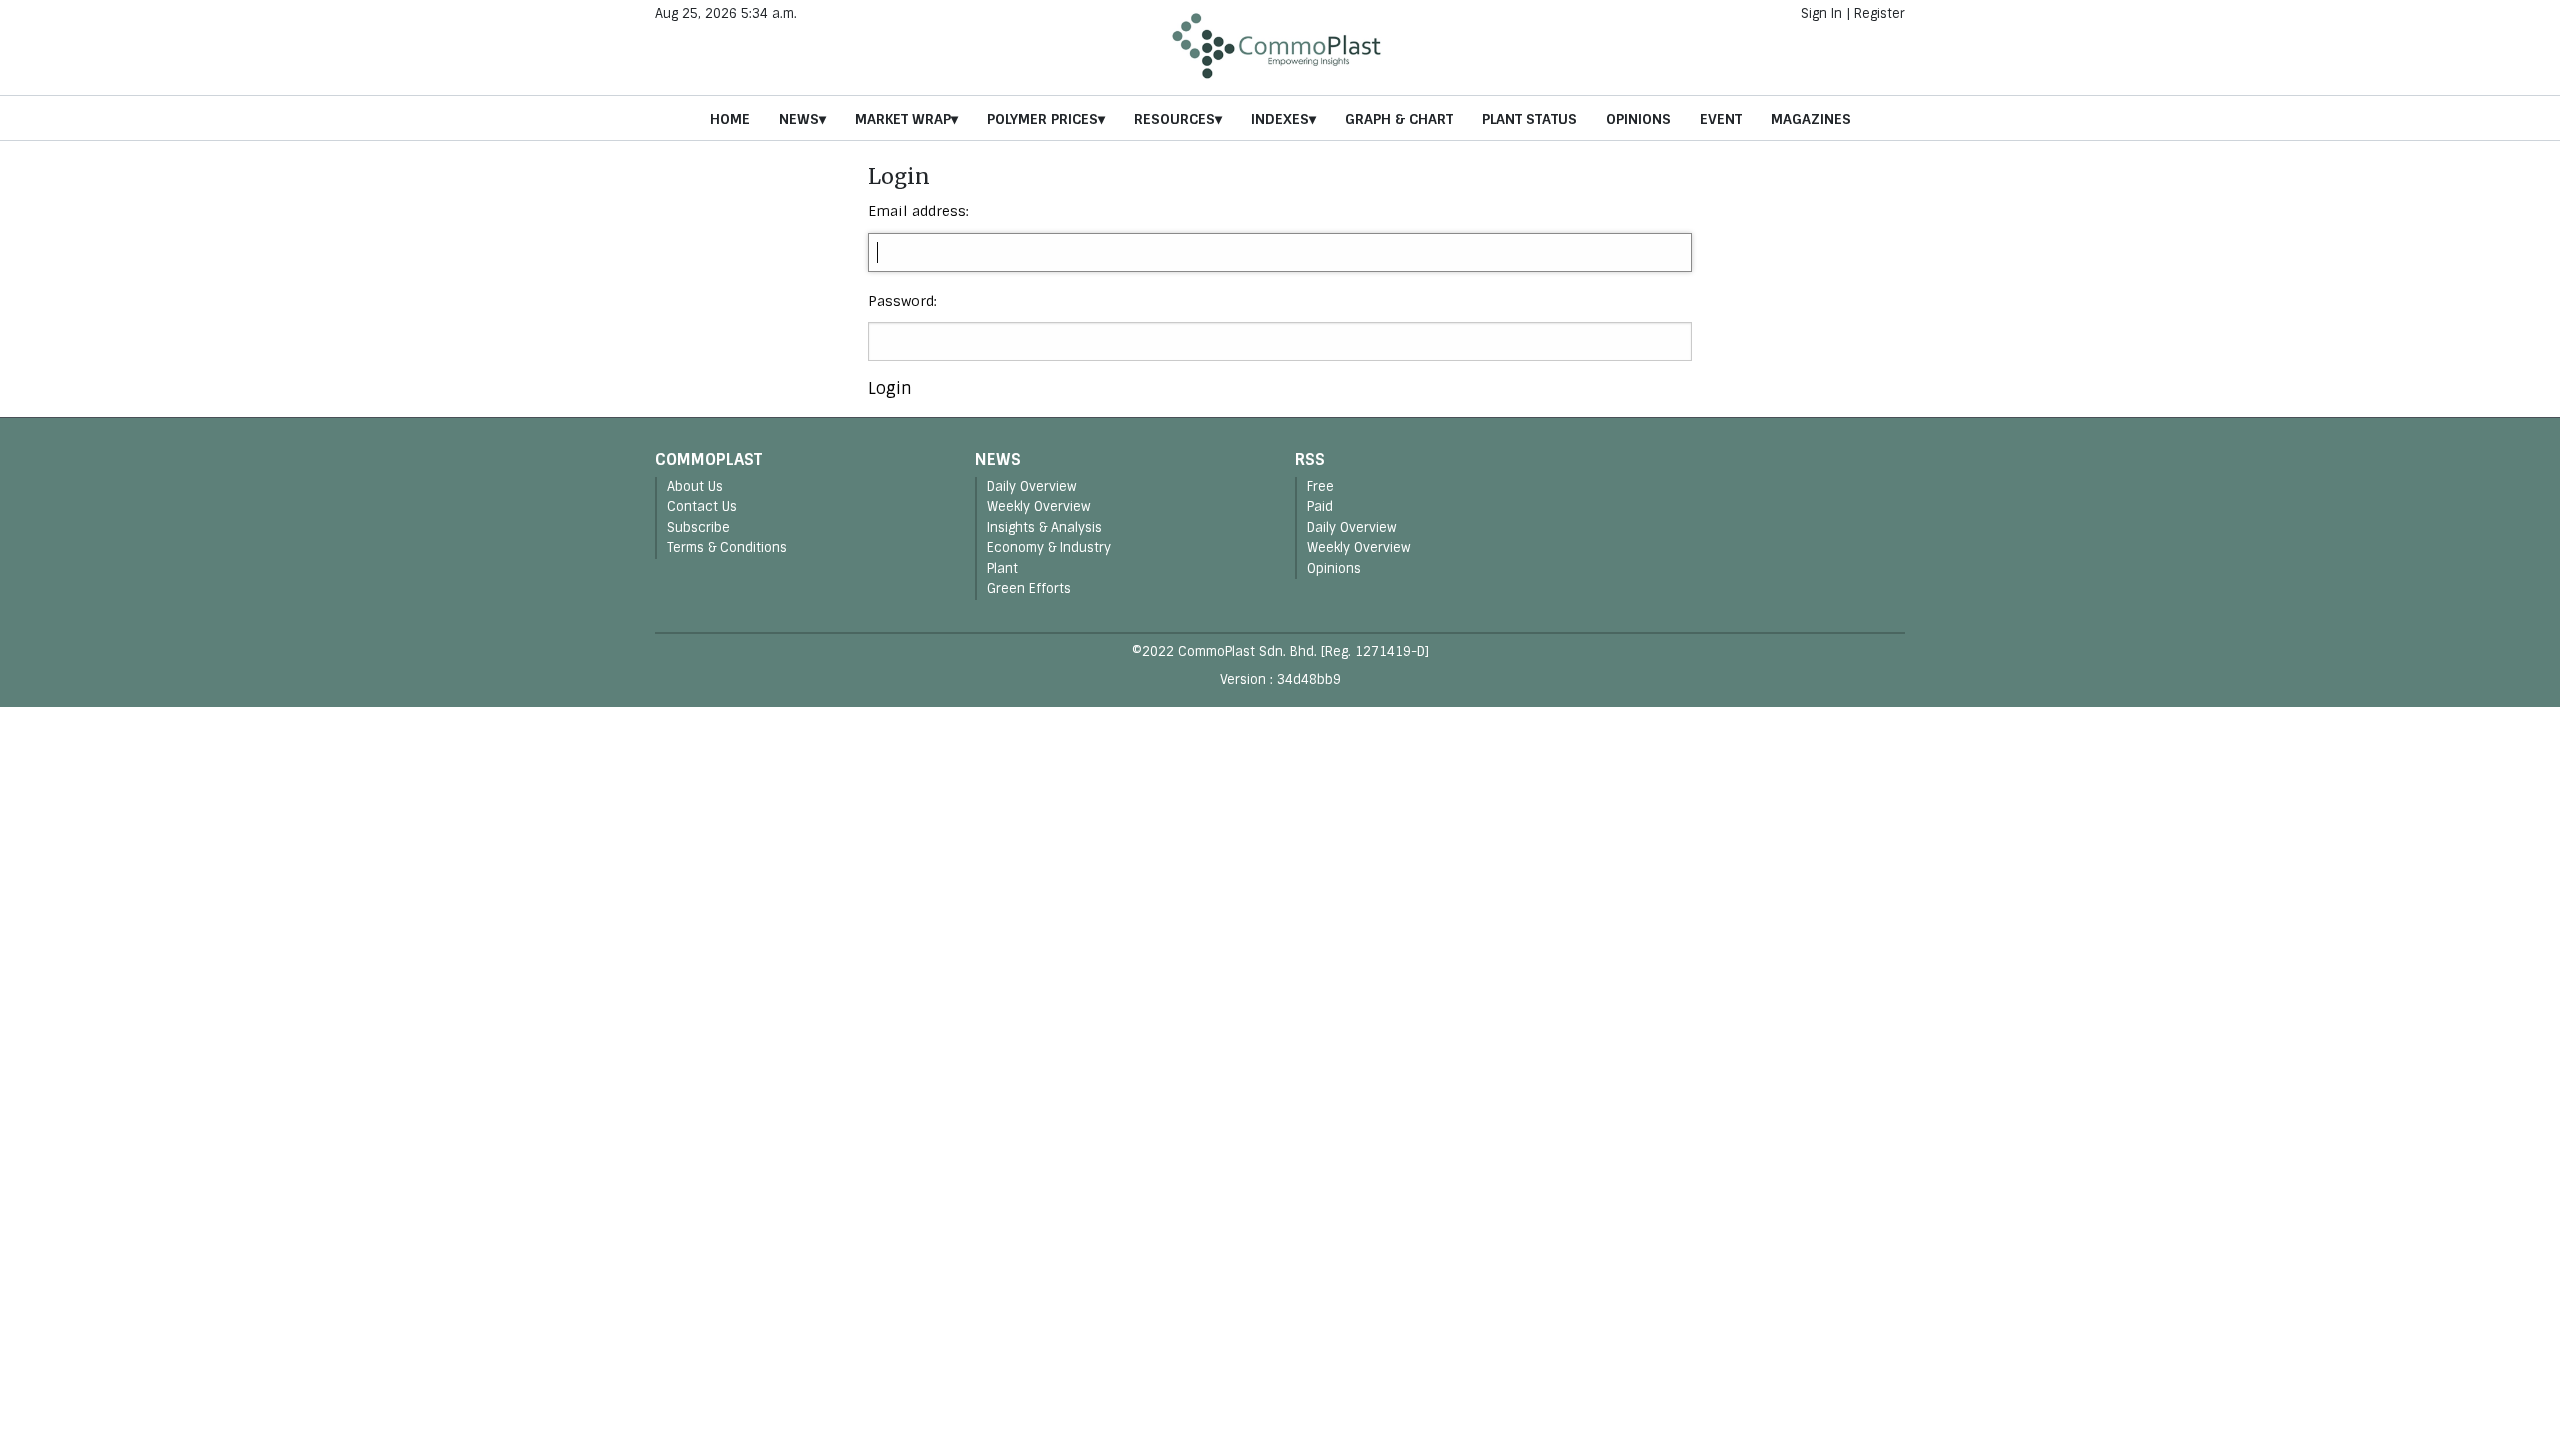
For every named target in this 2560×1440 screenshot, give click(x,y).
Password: (902, 301)
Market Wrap (903, 119)
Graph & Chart (1399, 119)
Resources (1174, 119)
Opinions (1638, 119)
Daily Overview (1032, 486)
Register (1879, 13)
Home (730, 119)
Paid (1320, 506)
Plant (1002, 568)
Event (1721, 119)
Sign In (1821, 13)
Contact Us (702, 506)
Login (890, 388)
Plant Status (1529, 119)
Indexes (1280, 119)
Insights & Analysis (1044, 527)
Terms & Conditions (727, 547)
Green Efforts (1029, 588)
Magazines (1811, 119)
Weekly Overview (1039, 506)
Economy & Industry (1049, 547)
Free (1320, 486)
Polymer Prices (1042, 119)
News (799, 119)
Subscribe (698, 527)
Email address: (918, 211)
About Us (695, 486)
